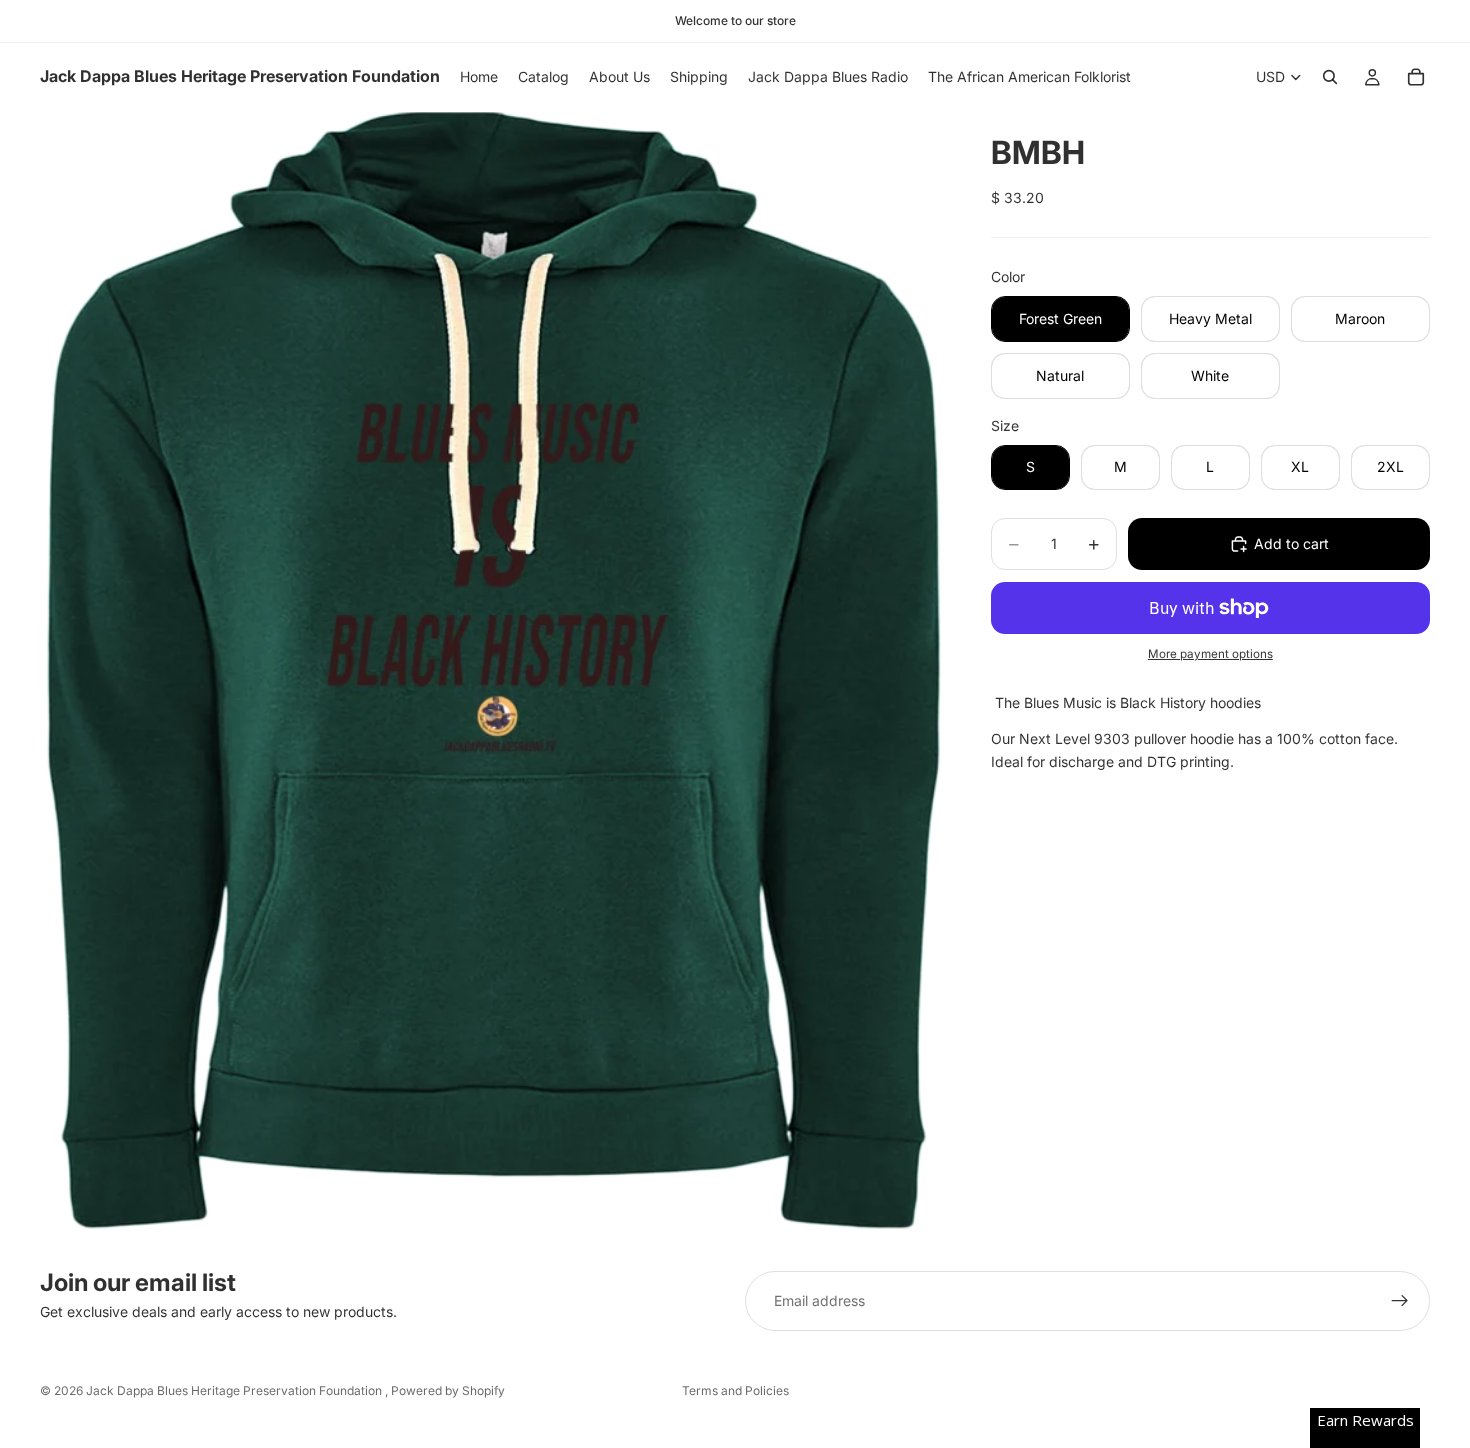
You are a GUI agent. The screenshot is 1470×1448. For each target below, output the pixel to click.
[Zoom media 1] (491, 675)
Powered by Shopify (448, 1390)
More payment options (1210, 654)
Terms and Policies (735, 1390)
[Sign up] (1400, 1301)
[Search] (1330, 77)
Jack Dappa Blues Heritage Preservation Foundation (235, 1390)
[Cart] (1416, 77)
